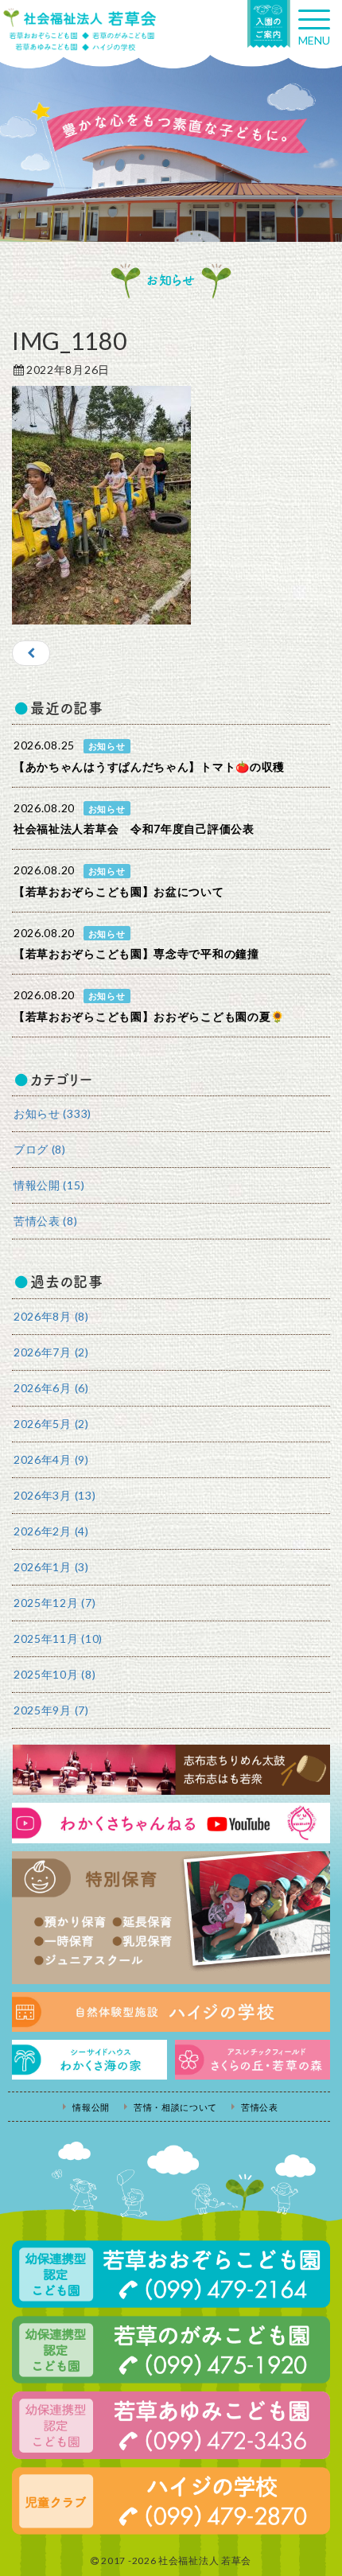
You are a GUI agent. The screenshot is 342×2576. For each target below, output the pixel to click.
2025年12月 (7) (54, 1603)
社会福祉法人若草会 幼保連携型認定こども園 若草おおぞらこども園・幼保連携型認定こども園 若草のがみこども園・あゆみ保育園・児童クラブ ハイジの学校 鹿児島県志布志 (80, 29)
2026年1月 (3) (51, 1567)
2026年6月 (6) (51, 1388)
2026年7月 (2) (51, 1352)
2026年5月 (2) (51, 1424)
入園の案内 (269, 24)
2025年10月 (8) (54, 1674)
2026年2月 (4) (51, 1531)
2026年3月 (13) (54, 1495)
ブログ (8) (40, 1149)
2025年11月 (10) (58, 1638)
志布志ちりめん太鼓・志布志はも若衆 (171, 1770)
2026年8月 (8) (51, 1316)
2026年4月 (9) (51, 1459)
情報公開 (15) (49, 1185)
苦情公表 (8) (46, 1221)
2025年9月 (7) (51, 1710)
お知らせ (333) (52, 1113)
